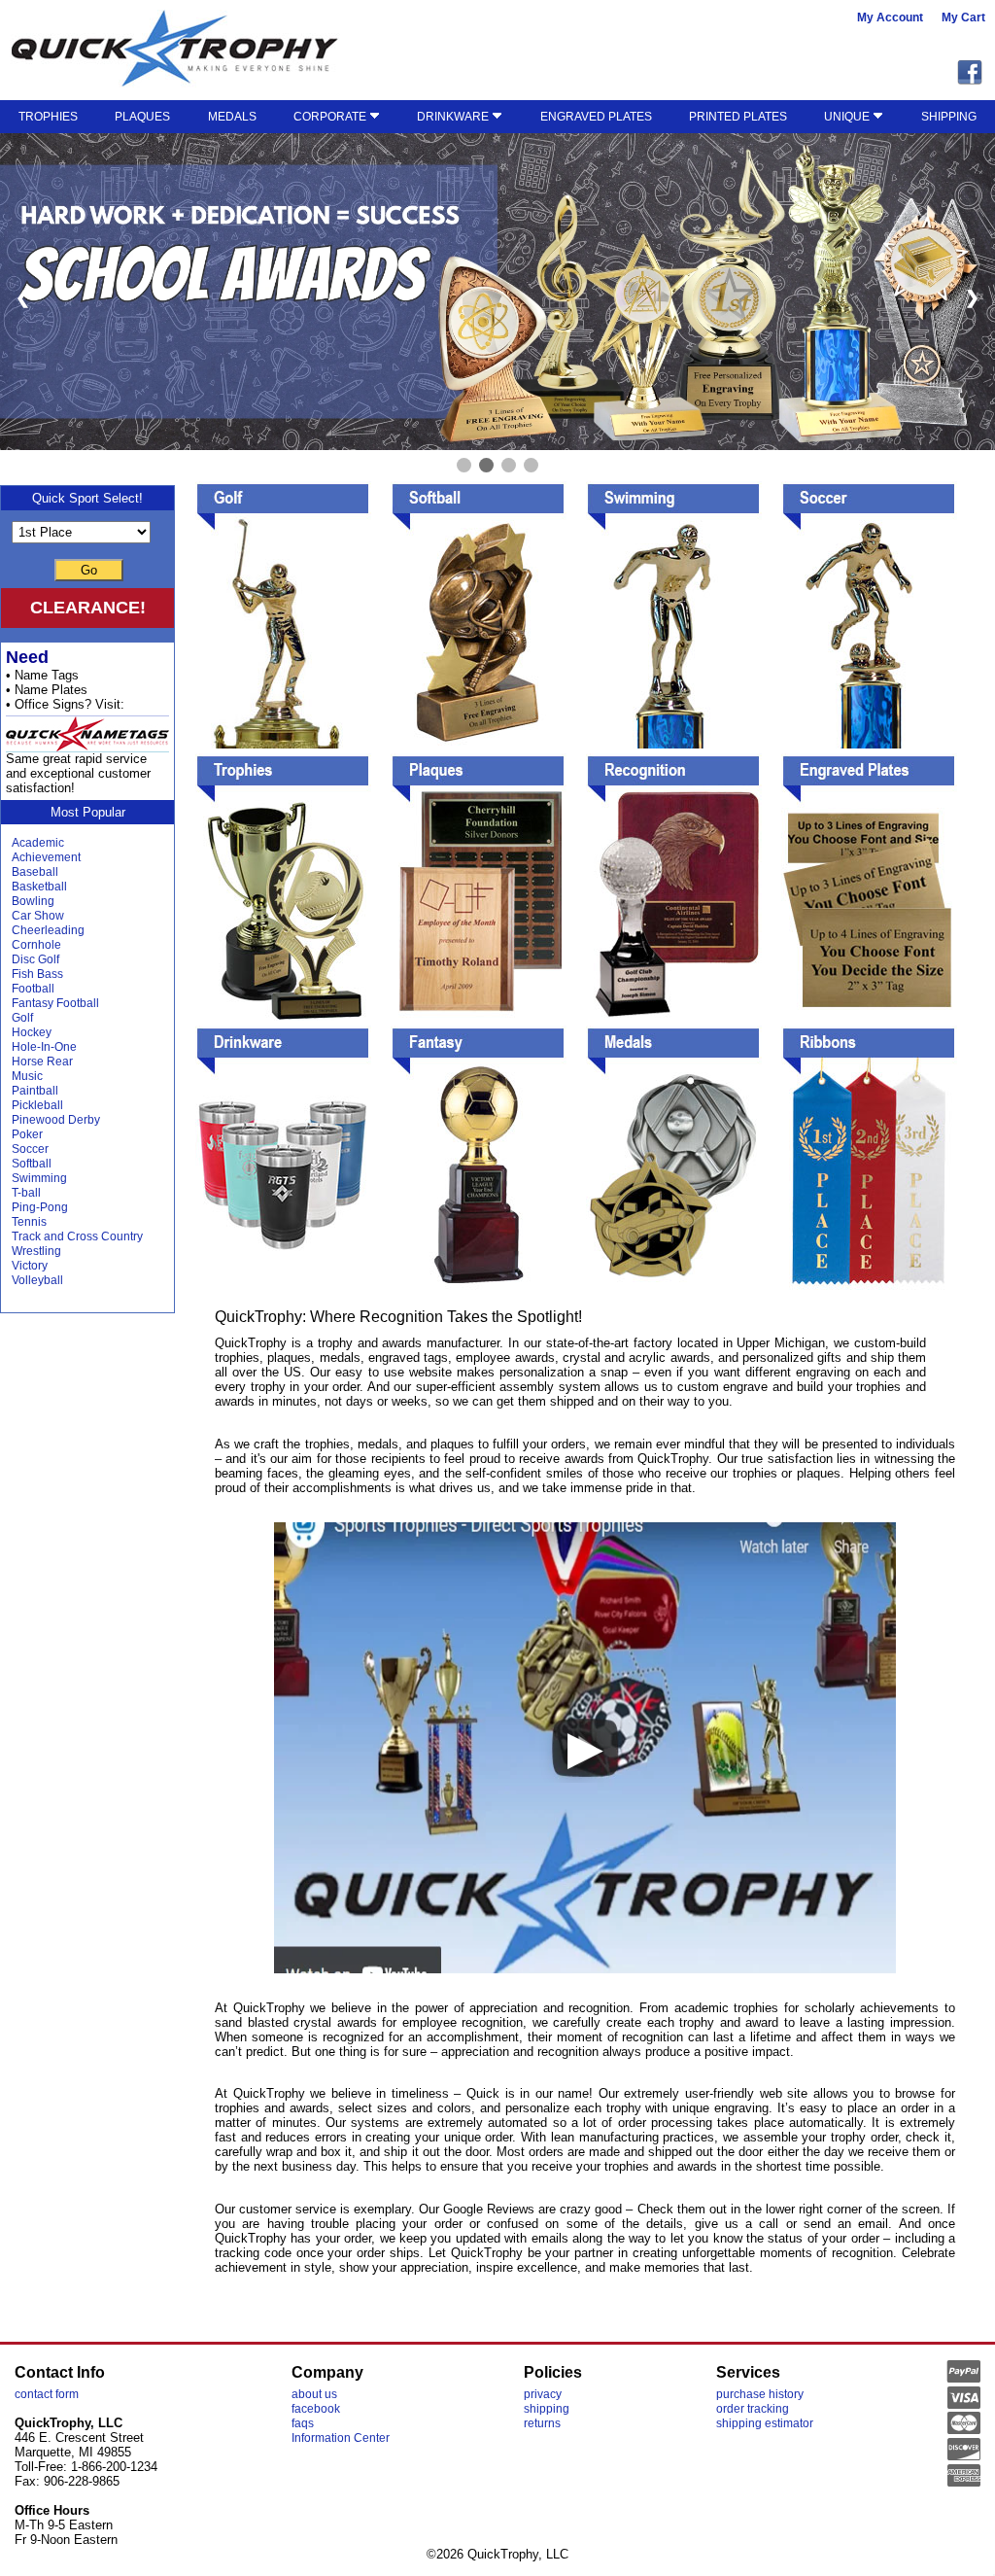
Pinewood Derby (56, 1120)
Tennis (29, 1222)
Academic (38, 843)
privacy (543, 2394)
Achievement (46, 857)
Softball (32, 1164)
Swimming (39, 1178)
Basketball (39, 887)
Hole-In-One (44, 1047)
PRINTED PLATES (738, 117)
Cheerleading (48, 930)
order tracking (753, 2409)
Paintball (35, 1091)
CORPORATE (331, 117)
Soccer (30, 1149)
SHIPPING (949, 117)
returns (542, 2423)
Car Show (38, 916)
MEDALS (232, 117)
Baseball (35, 872)
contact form (47, 2394)
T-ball (26, 1193)
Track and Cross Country (77, 1236)
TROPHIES (48, 117)
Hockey (32, 1032)
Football (33, 989)
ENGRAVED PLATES (596, 117)
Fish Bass (37, 974)
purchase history (760, 2394)
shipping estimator (765, 2423)
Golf (22, 1018)
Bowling (33, 901)
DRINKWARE (454, 117)
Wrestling (36, 1251)
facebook (316, 2409)
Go (89, 570)
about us (314, 2394)
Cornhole (36, 945)
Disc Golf (35, 959)
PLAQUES (142, 117)
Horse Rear (42, 1062)
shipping (547, 2409)
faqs (303, 2423)
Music (27, 1076)
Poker (27, 1134)
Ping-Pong (40, 1207)
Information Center (341, 2438)
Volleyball (37, 1280)
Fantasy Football (55, 1003)
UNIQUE (848, 117)
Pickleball (37, 1105)
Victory (30, 1266)
